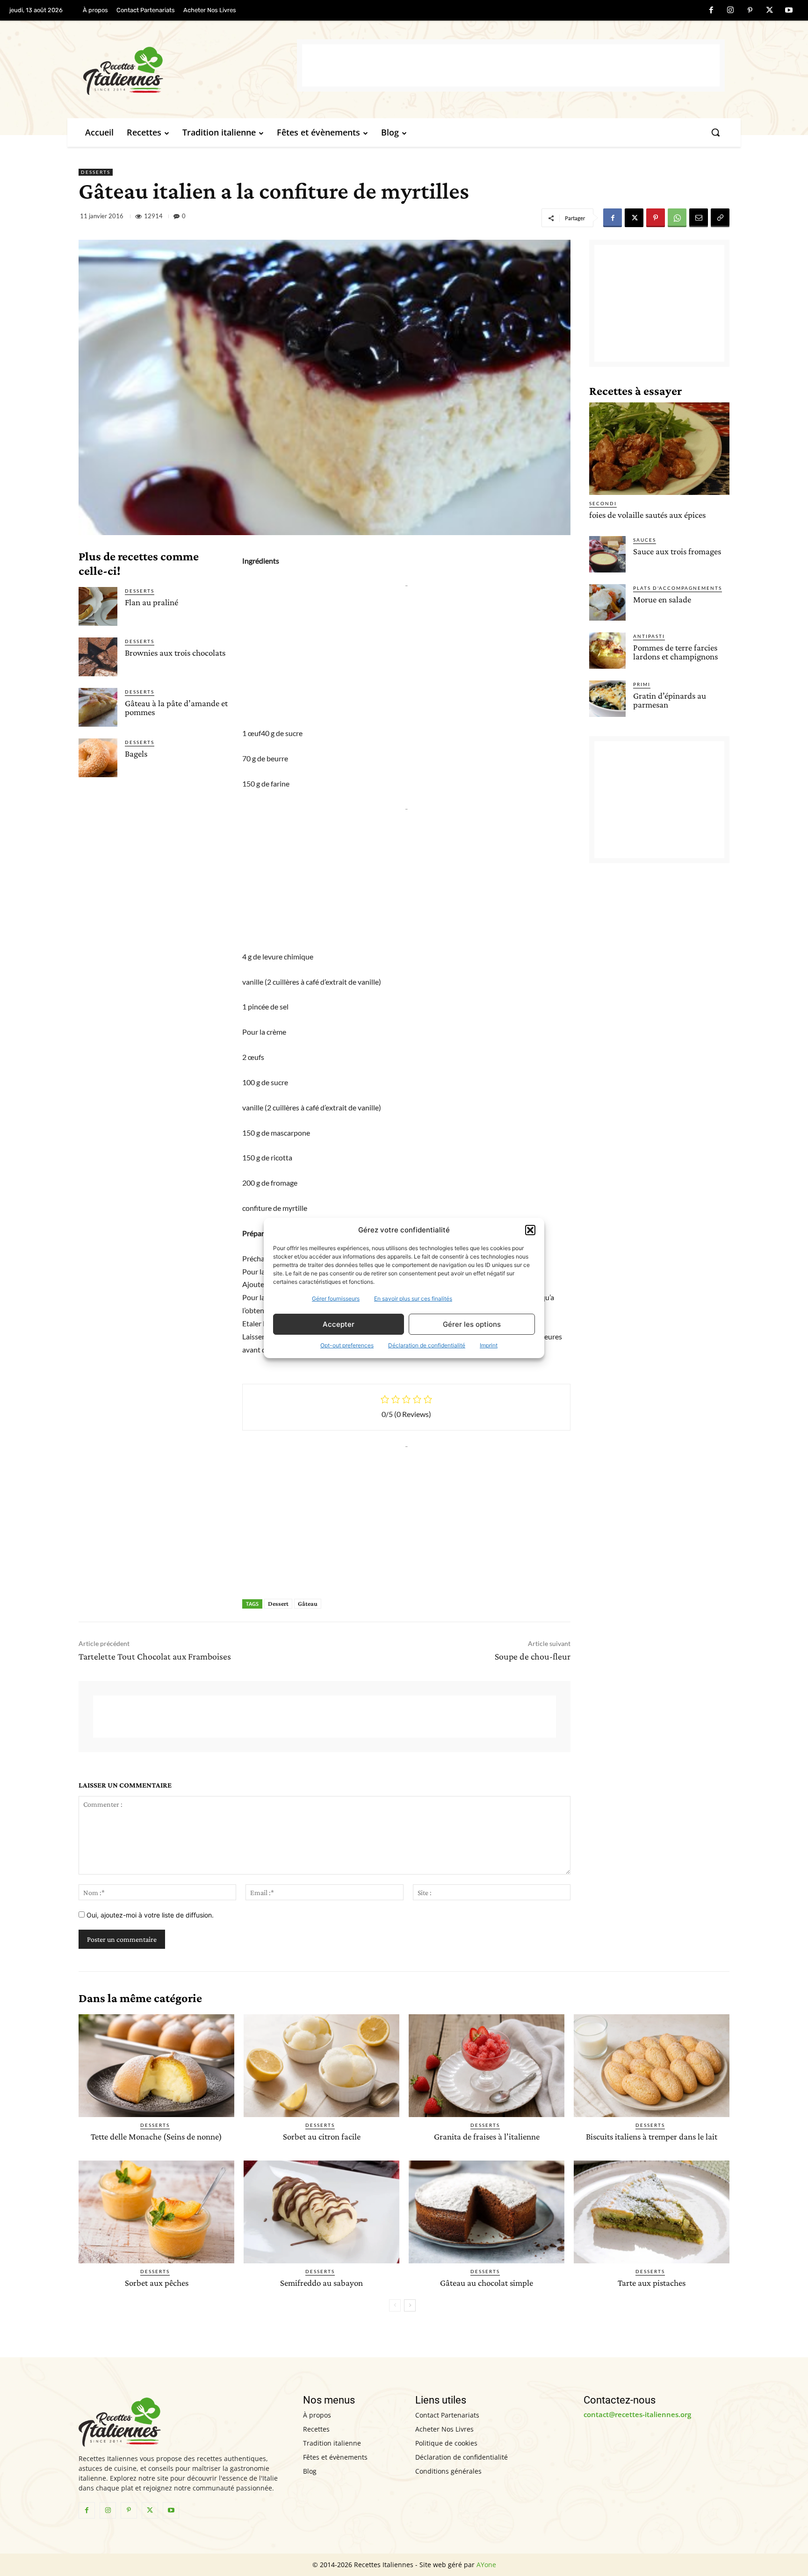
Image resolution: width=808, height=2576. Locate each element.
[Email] (699, 218)
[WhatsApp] (677, 218)
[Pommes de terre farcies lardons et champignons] (607, 651)
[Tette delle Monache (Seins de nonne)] (156, 2066)
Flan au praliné (151, 602)
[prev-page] (395, 2305)
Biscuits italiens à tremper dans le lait (652, 2136)
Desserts (96, 172)
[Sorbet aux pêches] (156, 2212)
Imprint (489, 1345)
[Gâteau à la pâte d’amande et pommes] (98, 707)
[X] (770, 11)
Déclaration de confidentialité (427, 1345)
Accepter (339, 1324)
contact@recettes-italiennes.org (637, 2414)
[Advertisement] (511, 65)
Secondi (603, 503)
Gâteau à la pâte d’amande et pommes (176, 708)
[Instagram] (731, 11)
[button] (530, 1230)
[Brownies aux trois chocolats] (98, 657)
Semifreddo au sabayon (321, 2283)
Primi (642, 684)
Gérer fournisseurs (336, 1299)
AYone (486, 2565)
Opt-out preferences (347, 1345)
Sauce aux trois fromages (677, 551)
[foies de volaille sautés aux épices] (659, 449)
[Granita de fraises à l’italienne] (487, 2066)
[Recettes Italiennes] (190, 69)
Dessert (278, 1603)
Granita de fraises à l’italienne (487, 2136)
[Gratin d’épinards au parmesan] (607, 699)
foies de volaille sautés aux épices (647, 515)
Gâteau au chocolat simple (487, 2283)
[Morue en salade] (607, 602)
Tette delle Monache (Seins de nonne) (156, 2136)
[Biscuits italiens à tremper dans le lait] (652, 2066)
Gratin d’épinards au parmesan (670, 700)
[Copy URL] (720, 218)
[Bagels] (98, 758)
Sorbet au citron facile (322, 2136)
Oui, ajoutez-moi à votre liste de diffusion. (149, 1915)
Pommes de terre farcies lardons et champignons (675, 652)
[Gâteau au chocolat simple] (487, 2212)
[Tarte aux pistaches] (652, 2212)
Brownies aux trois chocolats (175, 653)
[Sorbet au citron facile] (321, 2066)
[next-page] (410, 2305)
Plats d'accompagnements (678, 588)
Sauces (645, 540)
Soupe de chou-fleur (533, 1656)
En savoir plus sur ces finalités (413, 1299)
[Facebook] (711, 11)
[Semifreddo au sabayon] (321, 2212)
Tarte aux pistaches (652, 2283)
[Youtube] (789, 11)
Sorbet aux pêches (157, 2283)
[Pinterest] (750, 11)
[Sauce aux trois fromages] (607, 554)
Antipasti (649, 636)
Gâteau (308, 1603)
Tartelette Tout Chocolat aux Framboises (155, 1656)
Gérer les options (472, 1324)
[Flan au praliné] (98, 606)
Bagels (136, 754)
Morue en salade (662, 599)
